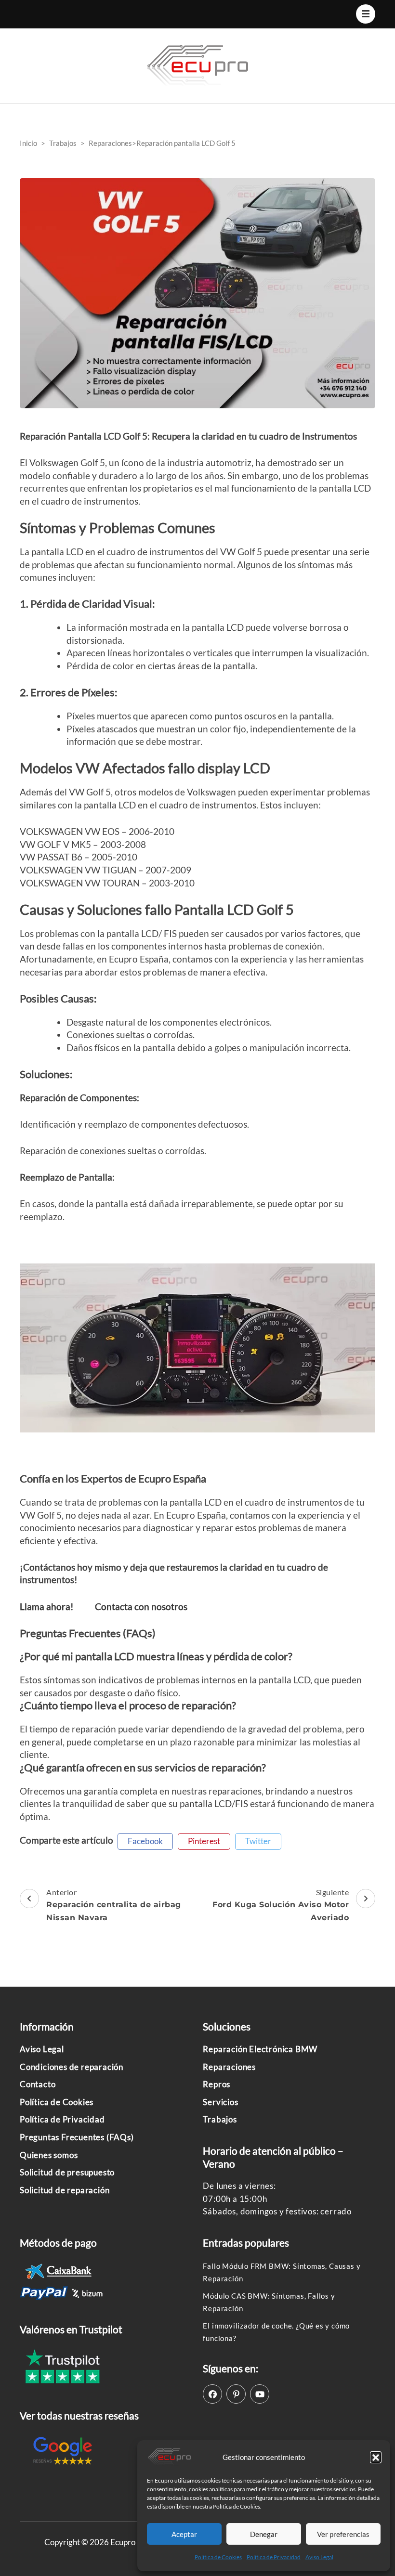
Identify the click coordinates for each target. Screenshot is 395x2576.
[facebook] (212, 2394)
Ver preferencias (343, 2534)
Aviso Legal (319, 2557)
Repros (217, 2084)
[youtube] (260, 2394)
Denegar (264, 2534)
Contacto (38, 2084)
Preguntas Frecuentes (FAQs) (77, 2137)
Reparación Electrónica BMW (260, 2049)
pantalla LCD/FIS (214, 1803)
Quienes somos (49, 2155)
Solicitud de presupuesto (67, 2172)
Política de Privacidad (274, 2557)
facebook (145, 1841)
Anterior (114, 1905)
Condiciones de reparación (72, 2067)
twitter (258, 1841)
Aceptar (184, 2534)
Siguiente (281, 1905)
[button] (376, 2457)
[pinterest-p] (236, 2394)
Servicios (220, 2102)
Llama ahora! (47, 1607)
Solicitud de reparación (65, 2190)
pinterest (204, 1841)
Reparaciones (229, 2067)
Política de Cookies (218, 2557)
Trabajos (220, 2119)
